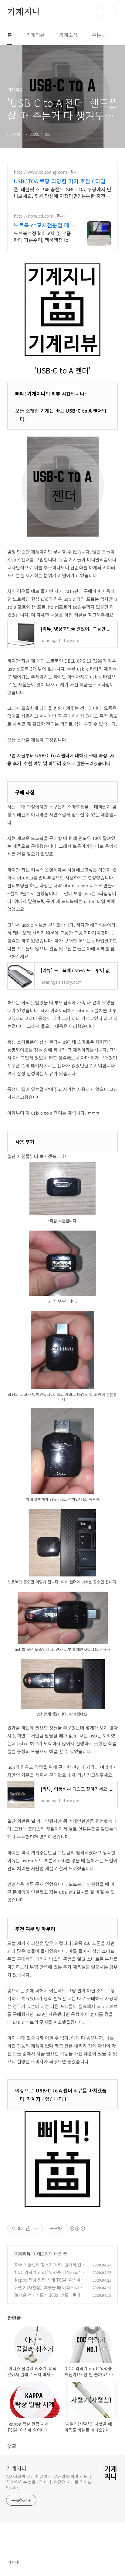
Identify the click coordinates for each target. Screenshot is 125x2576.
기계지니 (24, 12)
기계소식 (68, 35)
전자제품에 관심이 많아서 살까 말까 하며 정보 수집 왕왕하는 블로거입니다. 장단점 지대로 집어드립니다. (49, 2482)
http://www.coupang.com (40, 172)
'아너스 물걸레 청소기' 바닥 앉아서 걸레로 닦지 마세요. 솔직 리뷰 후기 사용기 (49, 2268)
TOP (113, 2565)
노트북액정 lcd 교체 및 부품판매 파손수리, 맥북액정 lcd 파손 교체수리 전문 (42, 236)
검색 (100, 12)
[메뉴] (113, 12)
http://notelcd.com (34, 216)
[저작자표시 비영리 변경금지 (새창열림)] (77, 2229)
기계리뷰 (35, 35)
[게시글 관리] (36, 2229)
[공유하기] (28, 2229)
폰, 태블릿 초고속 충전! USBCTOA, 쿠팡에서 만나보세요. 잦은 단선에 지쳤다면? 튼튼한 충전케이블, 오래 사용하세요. (62, 192)
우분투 (99, 35)
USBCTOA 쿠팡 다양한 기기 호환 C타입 (60, 181)
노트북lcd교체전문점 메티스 (44, 225)
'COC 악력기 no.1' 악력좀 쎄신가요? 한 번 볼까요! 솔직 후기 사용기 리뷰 (49, 2275)
